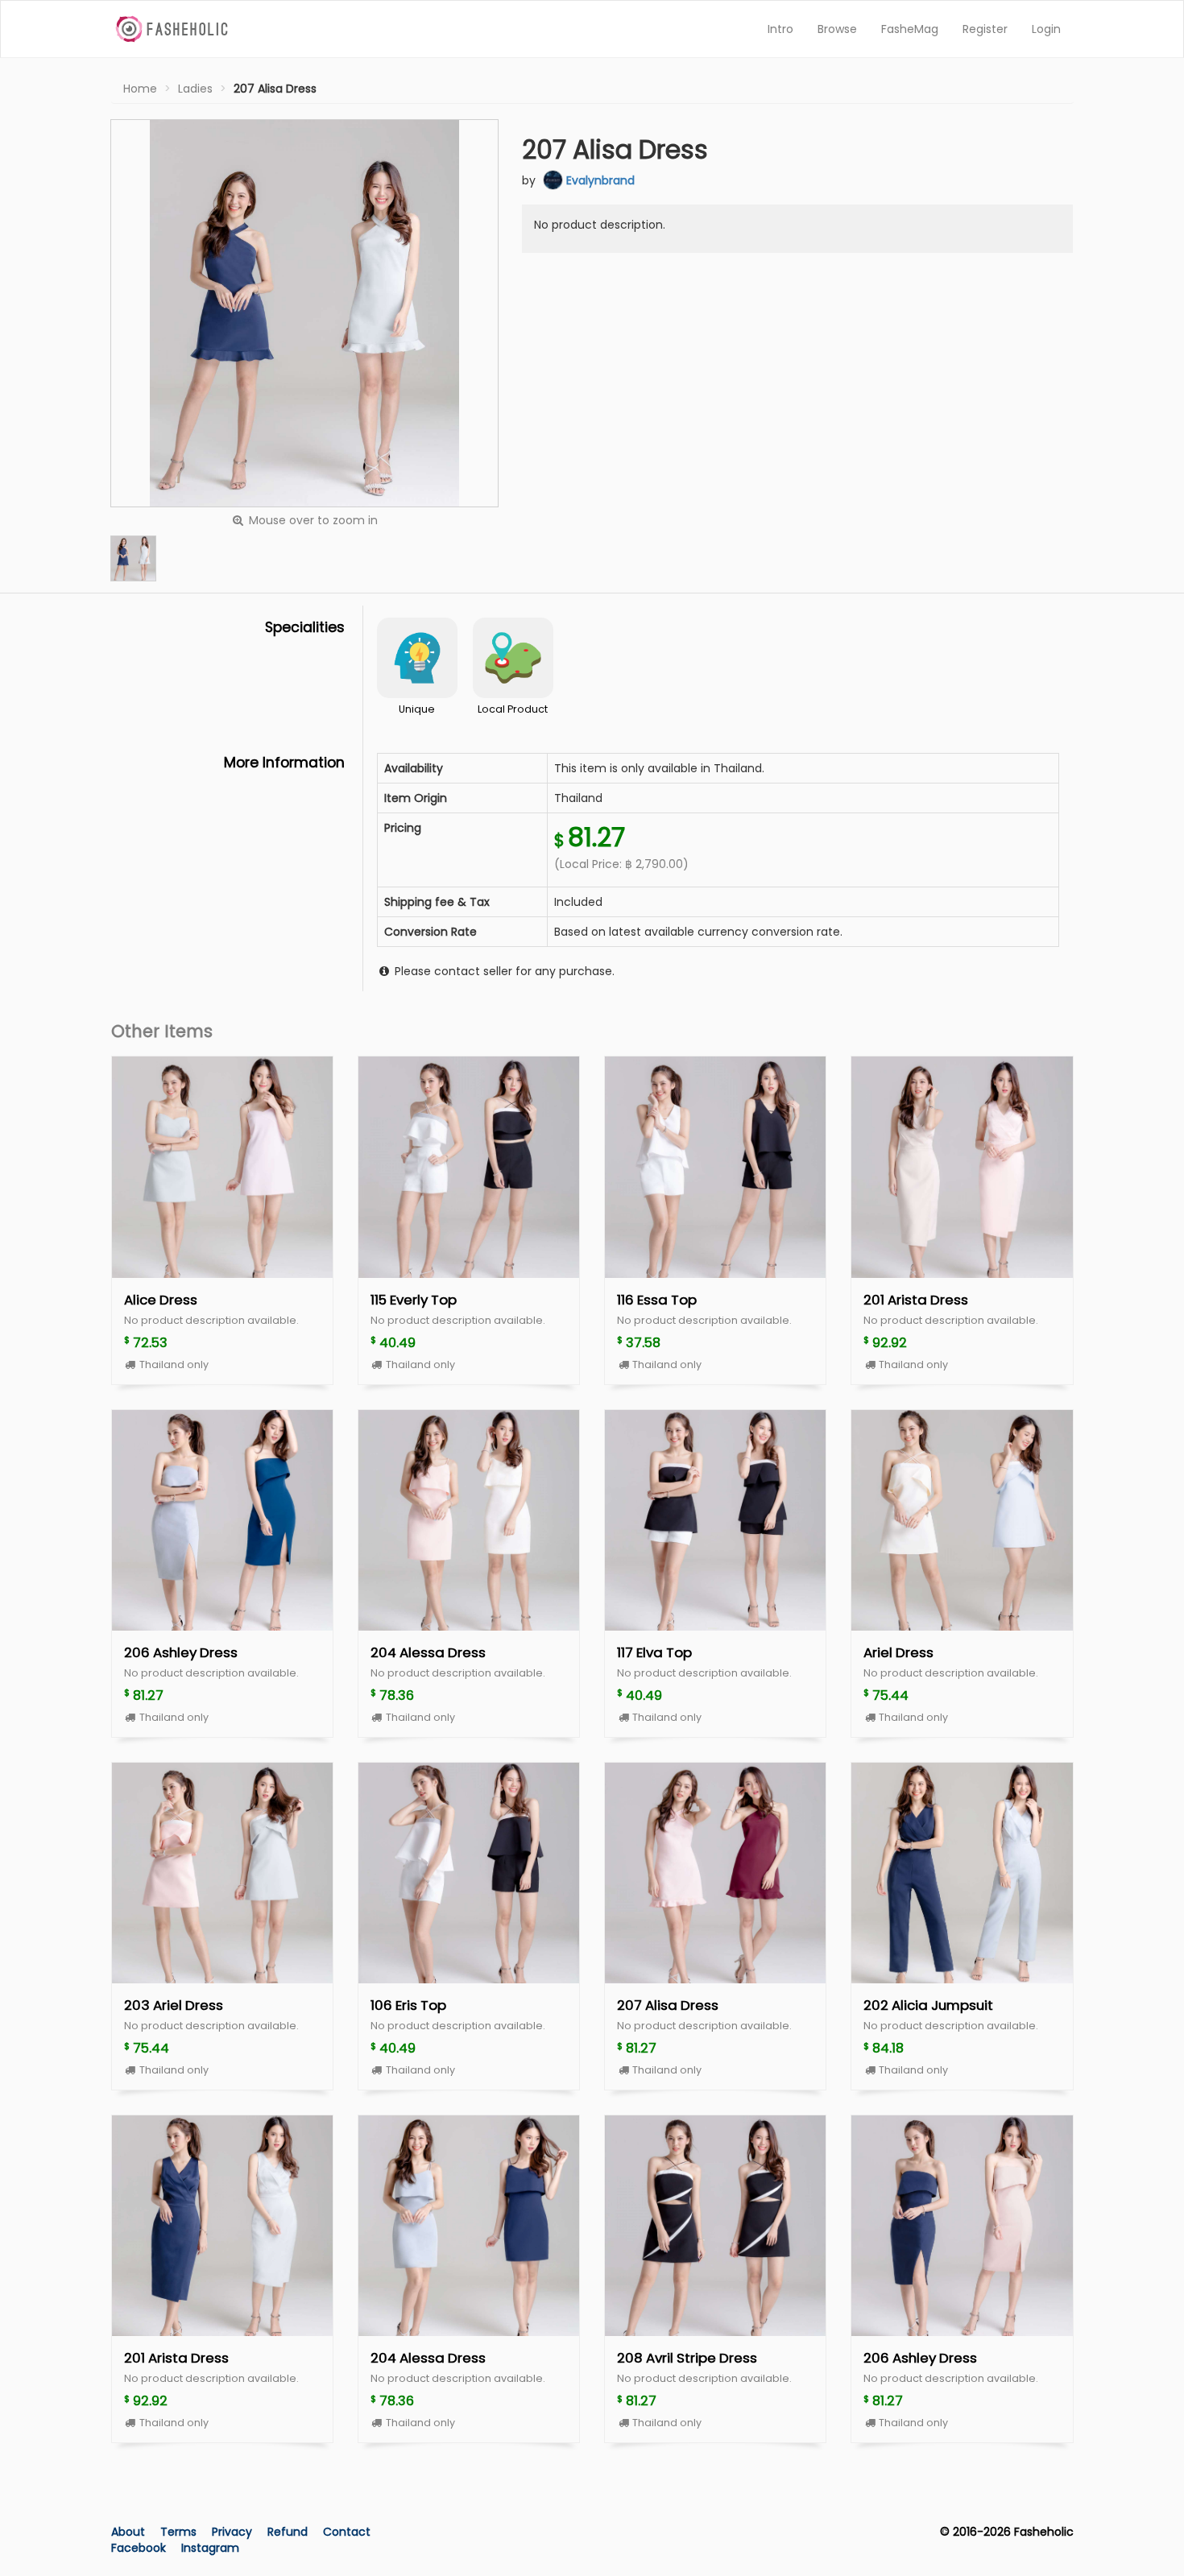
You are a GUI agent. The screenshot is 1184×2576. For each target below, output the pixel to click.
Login (1046, 29)
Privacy (234, 2532)
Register (985, 29)
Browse (837, 29)
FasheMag (910, 29)
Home (140, 89)
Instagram (210, 2548)
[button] (133, 558)
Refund (289, 2532)
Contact (347, 2532)
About (128, 2532)
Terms (180, 2532)
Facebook (139, 2548)
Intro (780, 29)
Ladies (195, 89)
